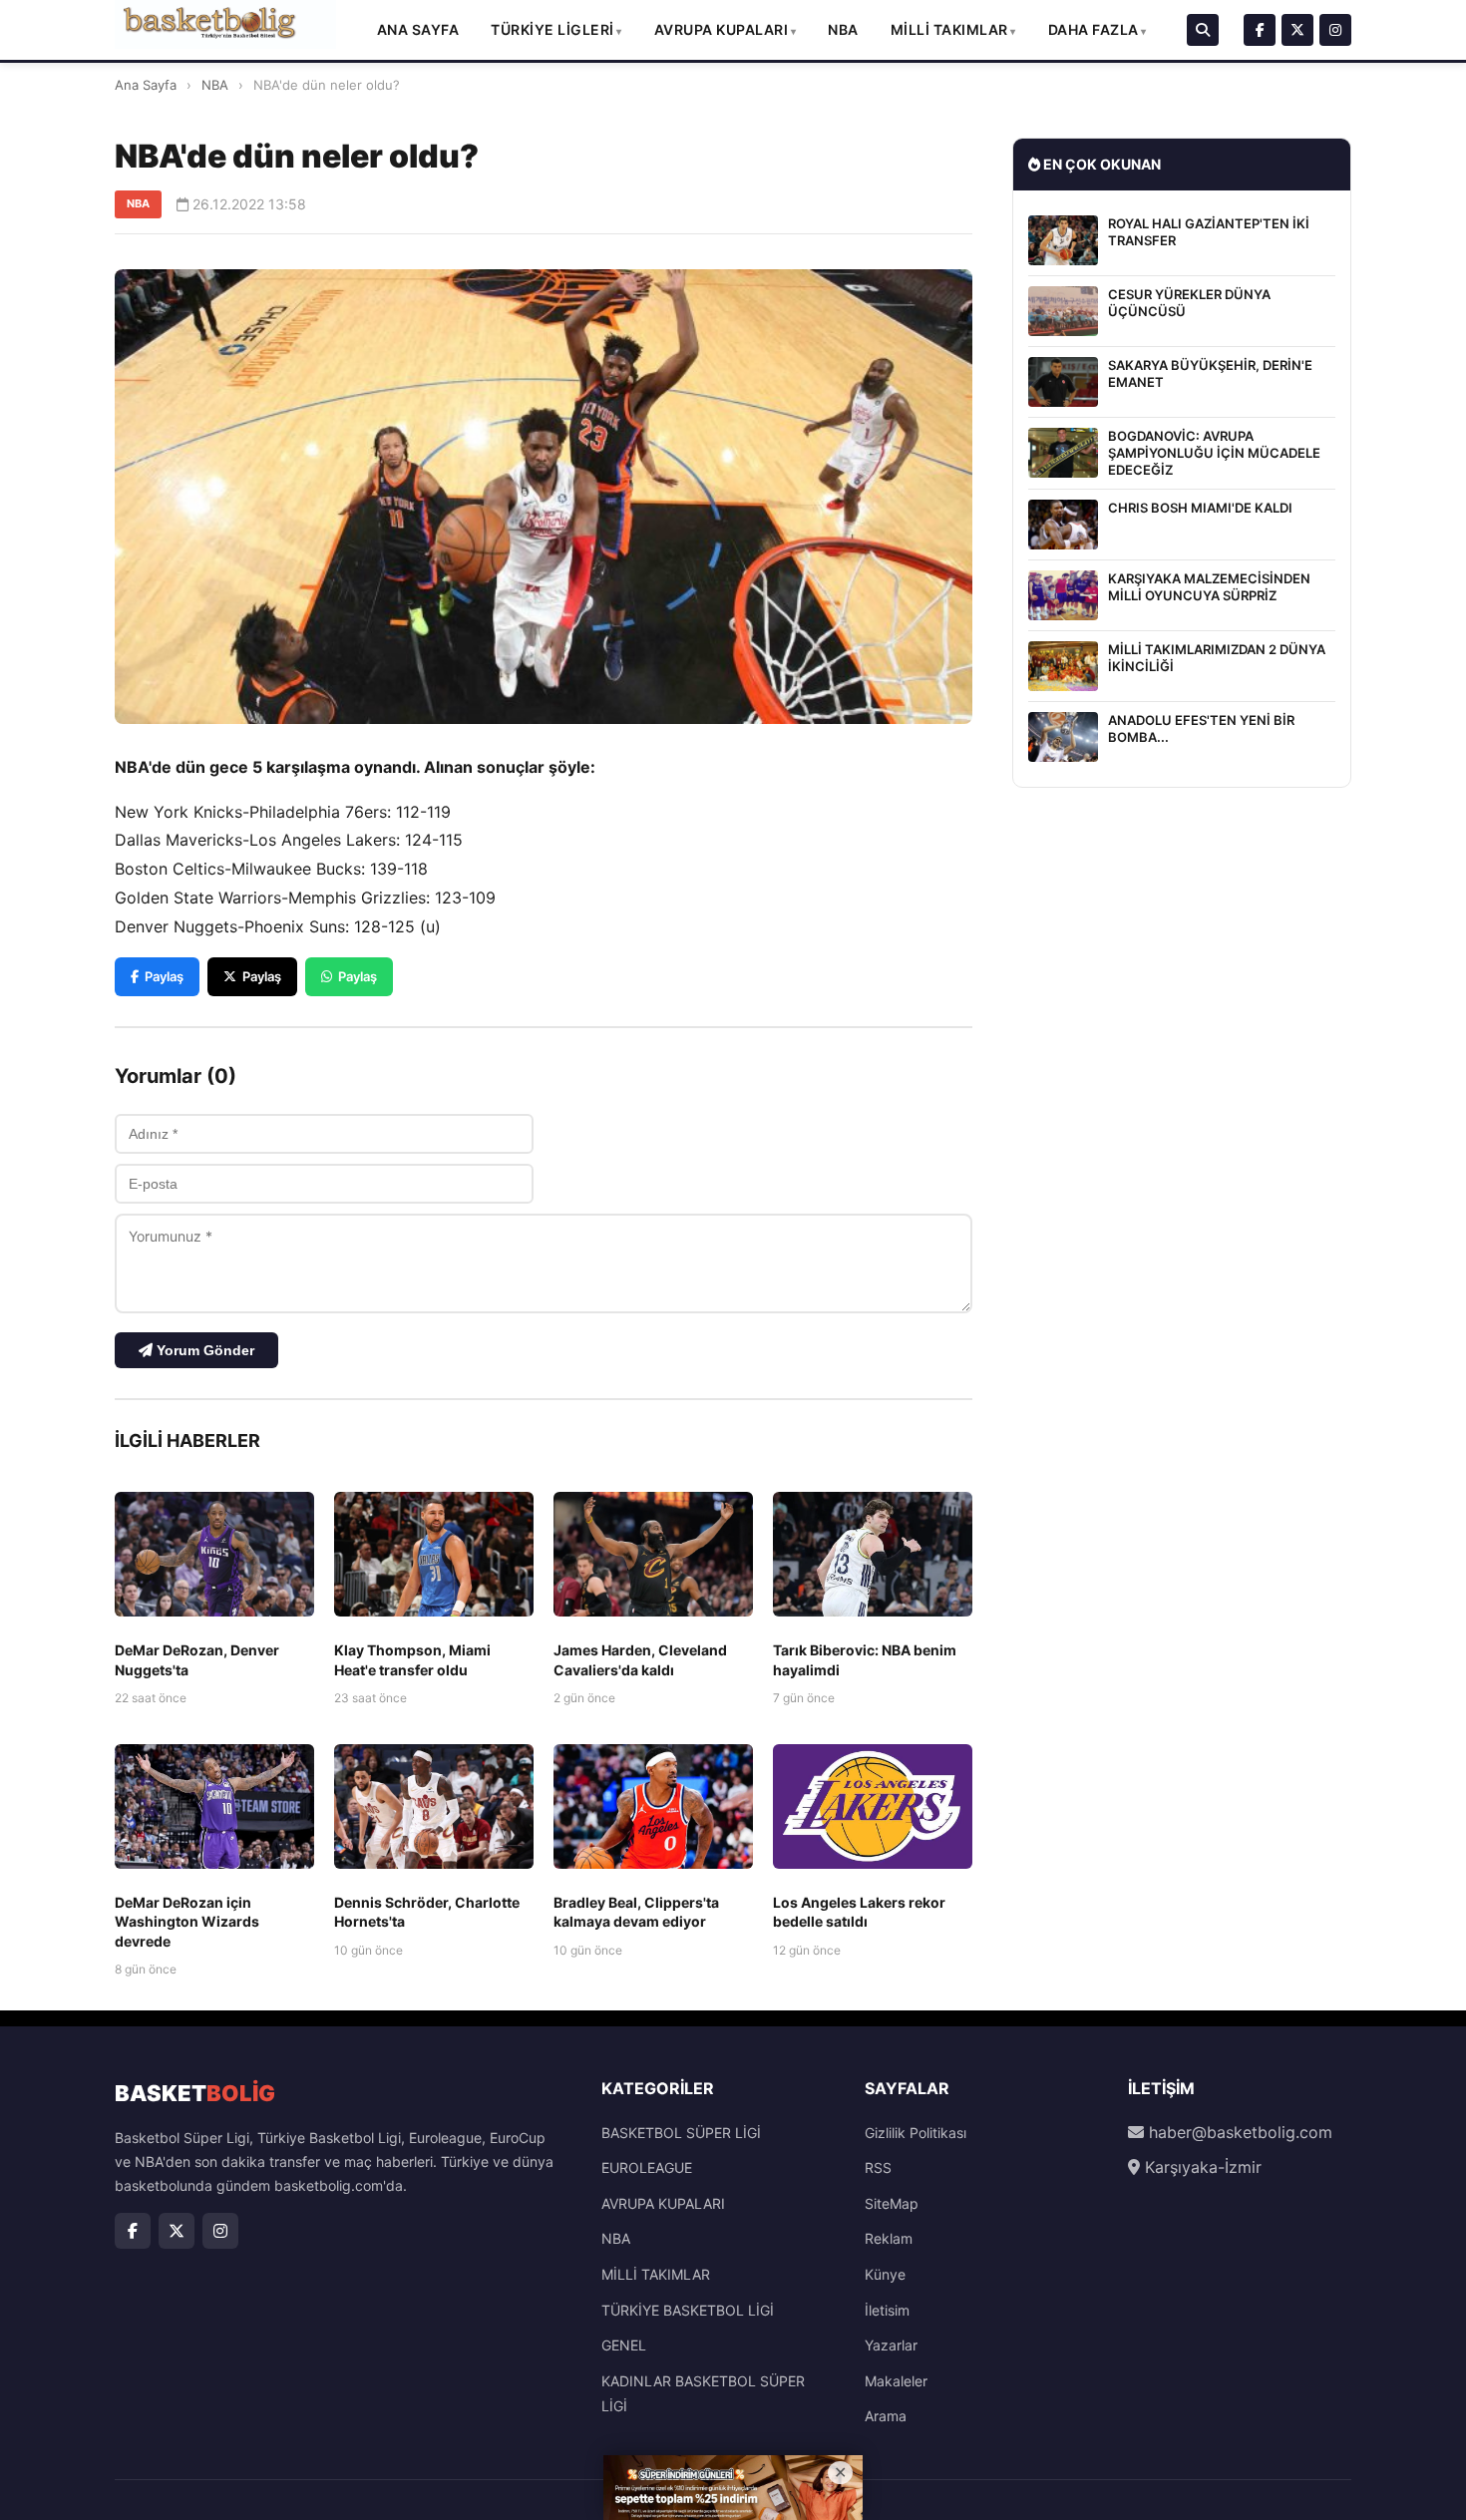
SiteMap (892, 2203)
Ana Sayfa (418, 29)
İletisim (887, 2310)
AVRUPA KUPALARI (722, 29)
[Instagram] (1335, 30)
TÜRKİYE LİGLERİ (552, 29)
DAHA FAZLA (1094, 29)
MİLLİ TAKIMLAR (949, 29)
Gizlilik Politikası (916, 2133)
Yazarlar (891, 2345)
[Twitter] (1297, 30)
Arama (886, 2416)
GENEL (624, 2345)
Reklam (889, 2238)
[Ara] (1203, 30)
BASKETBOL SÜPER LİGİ (681, 2133)
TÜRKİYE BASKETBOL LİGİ (688, 2310)
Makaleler (896, 2381)
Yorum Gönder (203, 1350)
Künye (885, 2274)
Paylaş (164, 976)
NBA (843, 29)
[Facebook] (1260, 30)
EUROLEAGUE (647, 2167)
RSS (878, 2167)
